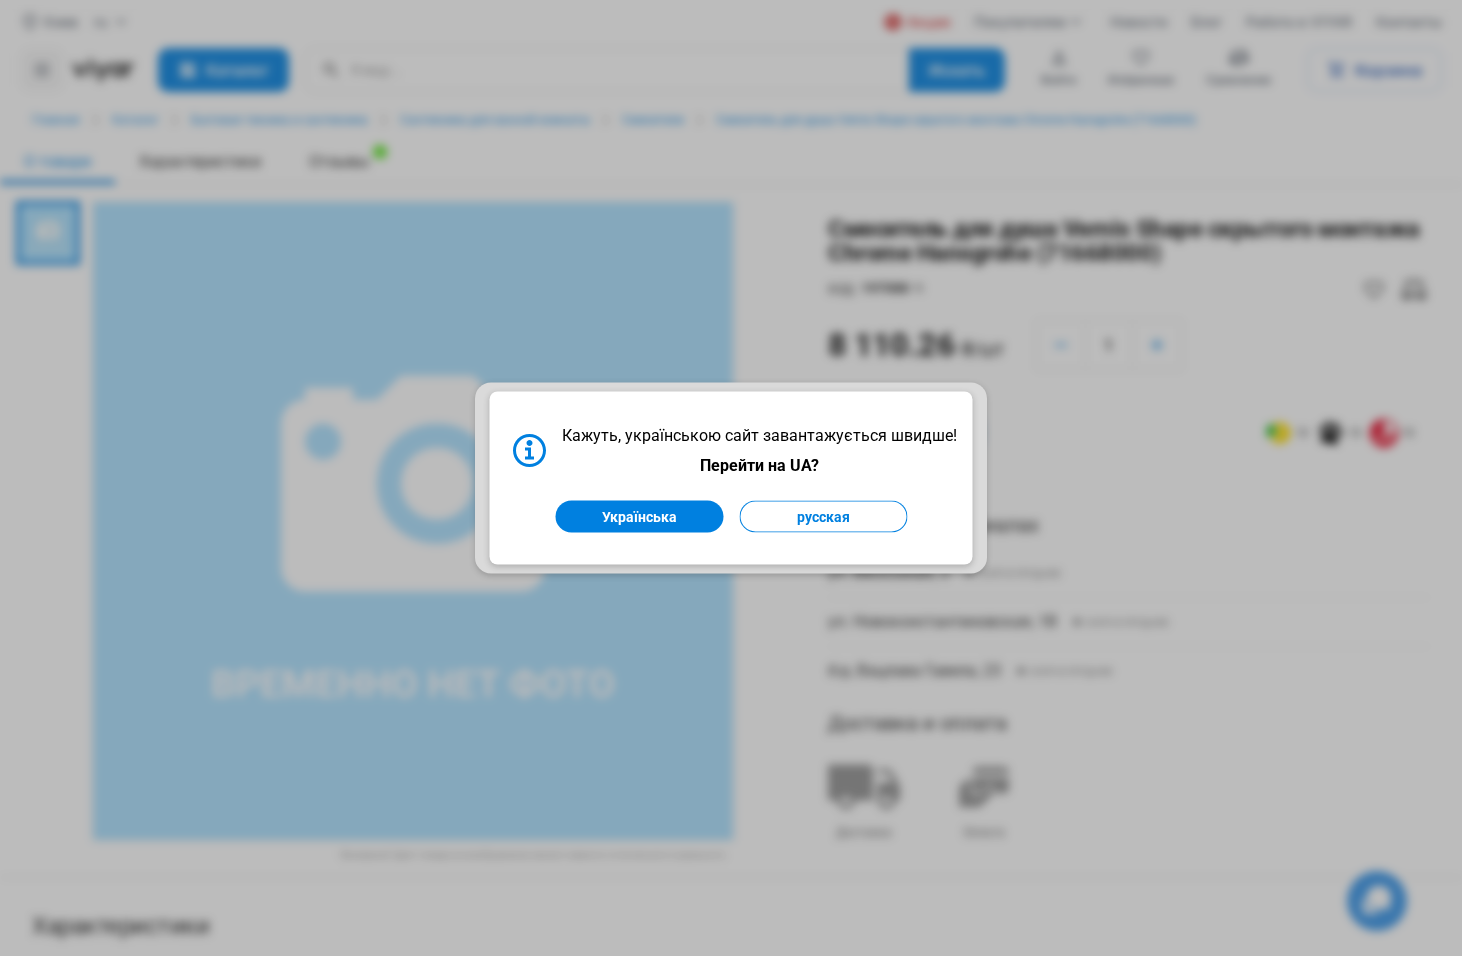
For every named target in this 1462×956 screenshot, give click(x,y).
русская (823, 517)
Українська (639, 517)
